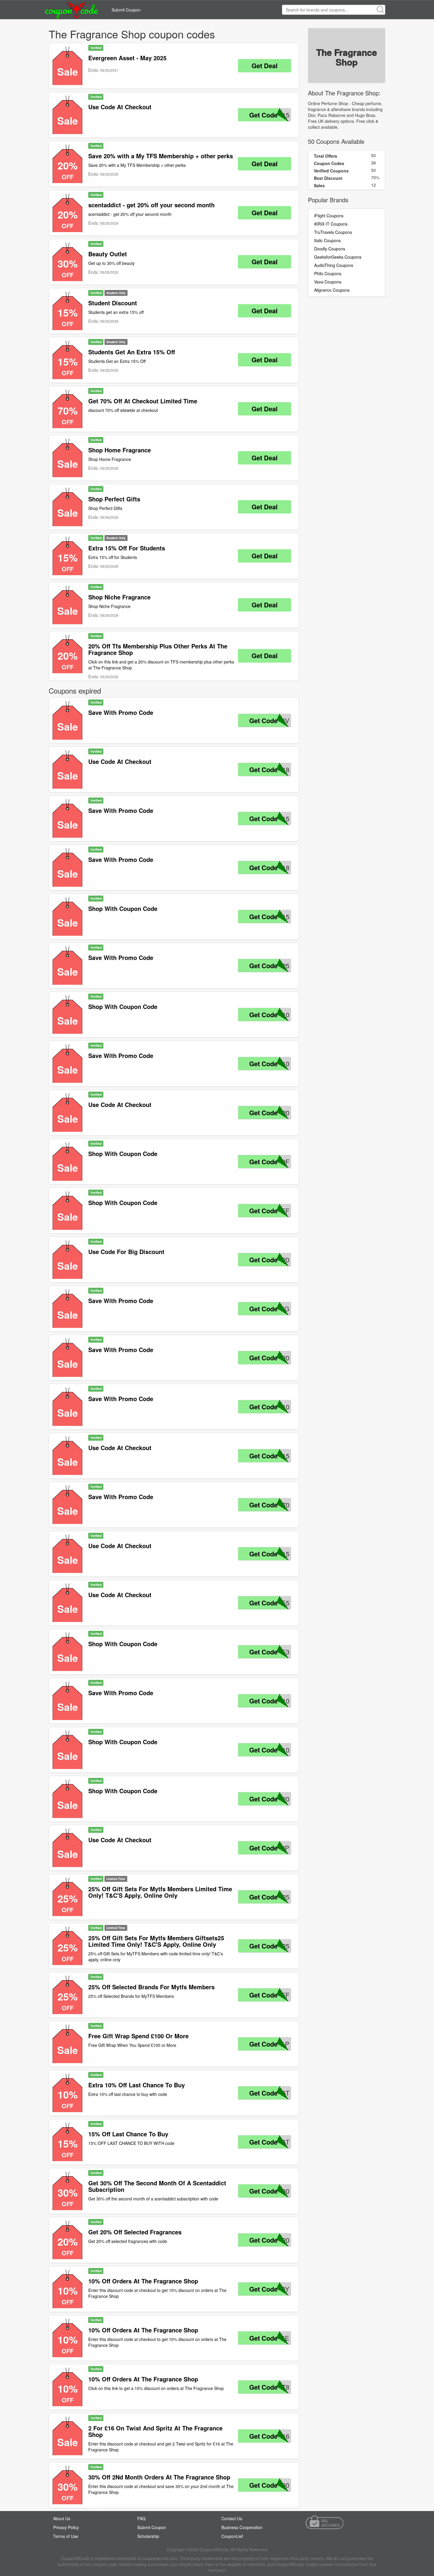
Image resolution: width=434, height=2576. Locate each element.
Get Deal (265, 66)
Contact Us (232, 2518)
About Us (62, 2518)
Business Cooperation (242, 2527)
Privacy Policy (66, 2527)
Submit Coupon (126, 10)
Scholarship (148, 2536)
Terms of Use (66, 2536)
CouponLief (232, 2536)
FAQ (141, 2518)
